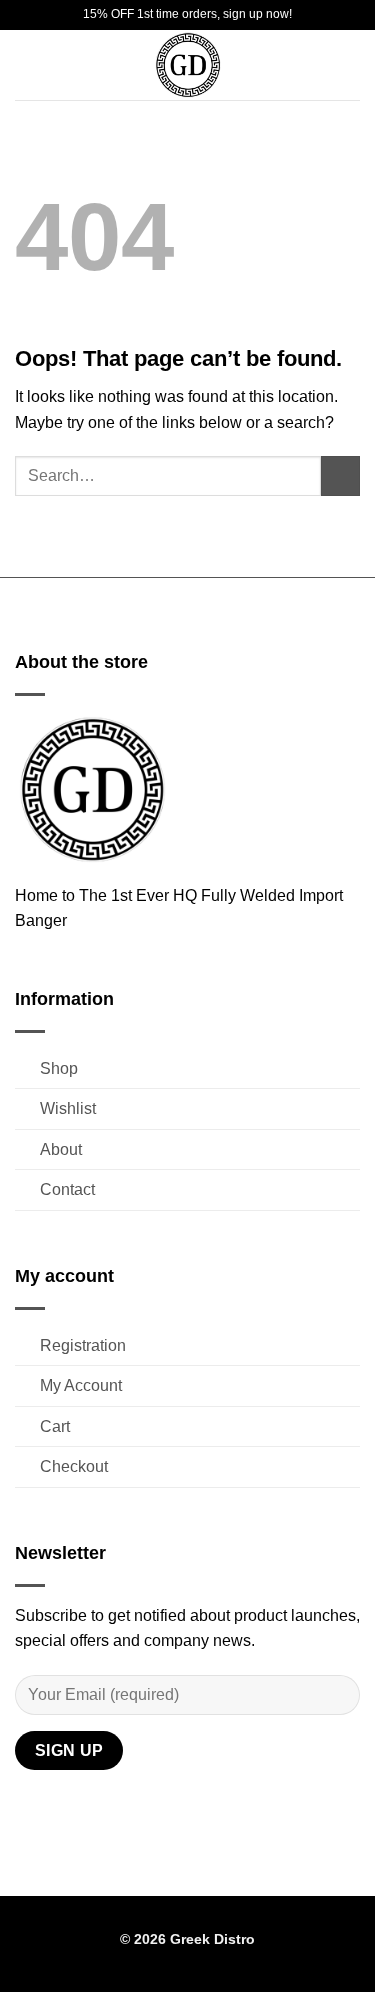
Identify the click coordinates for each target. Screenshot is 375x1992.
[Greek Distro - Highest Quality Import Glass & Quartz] (188, 65)
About (61, 1149)
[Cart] (350, 65)
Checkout (74, 1466)
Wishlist (68, 1108)
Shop (59, 1068)
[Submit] (340, 475)
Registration (83, 1345)
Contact (67, 1189)
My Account (81, 1385)
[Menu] (27, 64)
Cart (55, 1426)
